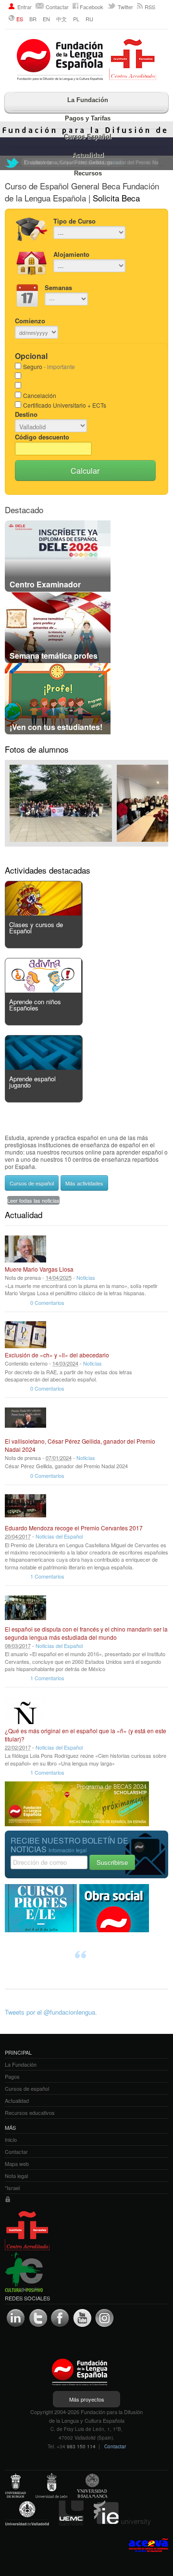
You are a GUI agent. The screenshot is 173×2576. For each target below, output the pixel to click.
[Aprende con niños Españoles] (43, 990)
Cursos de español (32, 1183)
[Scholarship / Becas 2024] (77, 1824)
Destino (26, 414)
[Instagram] (104, 2318)
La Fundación (88, 100)
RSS (150, 7)
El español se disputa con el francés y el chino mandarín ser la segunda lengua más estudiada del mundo (86, 1633)
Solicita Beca (116, 198)
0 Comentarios (47, 1302)
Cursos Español (88, 137)
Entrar (25, 7)
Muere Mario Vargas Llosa (39, 1269)
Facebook (92, 7)
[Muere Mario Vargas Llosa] (25, 1249)
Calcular (85, 471)
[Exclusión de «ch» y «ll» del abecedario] (25, 1335)
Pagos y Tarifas (88, 118)
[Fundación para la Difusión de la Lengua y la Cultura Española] (86, 61)
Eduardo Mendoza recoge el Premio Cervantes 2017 (74, 1528)
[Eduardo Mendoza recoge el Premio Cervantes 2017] (25, 1508)
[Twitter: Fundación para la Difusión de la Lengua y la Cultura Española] (12, 163)
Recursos (88, 173)
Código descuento (42, 437)
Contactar (57, 7)
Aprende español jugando (32, 1082)
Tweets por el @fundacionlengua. (51, 2012)
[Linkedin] (16, 2318)
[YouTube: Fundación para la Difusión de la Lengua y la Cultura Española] (82, 2318)
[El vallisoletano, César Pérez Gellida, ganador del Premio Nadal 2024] (25, 1421)
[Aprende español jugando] (43, 1067)
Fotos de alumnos (37, 749)
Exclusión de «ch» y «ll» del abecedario (57, 1355)
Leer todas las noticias (33, 1200)
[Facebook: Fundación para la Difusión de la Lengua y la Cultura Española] (60, 2318)
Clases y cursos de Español (36, 928)
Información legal (68, 1850)
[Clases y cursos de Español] (43, 913)
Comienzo (30, 321)
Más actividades (84, 1183)
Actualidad (88, 155)
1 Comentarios (47, 1576)
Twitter (125, 7)
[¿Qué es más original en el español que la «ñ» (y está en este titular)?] (25, 1711)
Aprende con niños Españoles (35, 1005)
